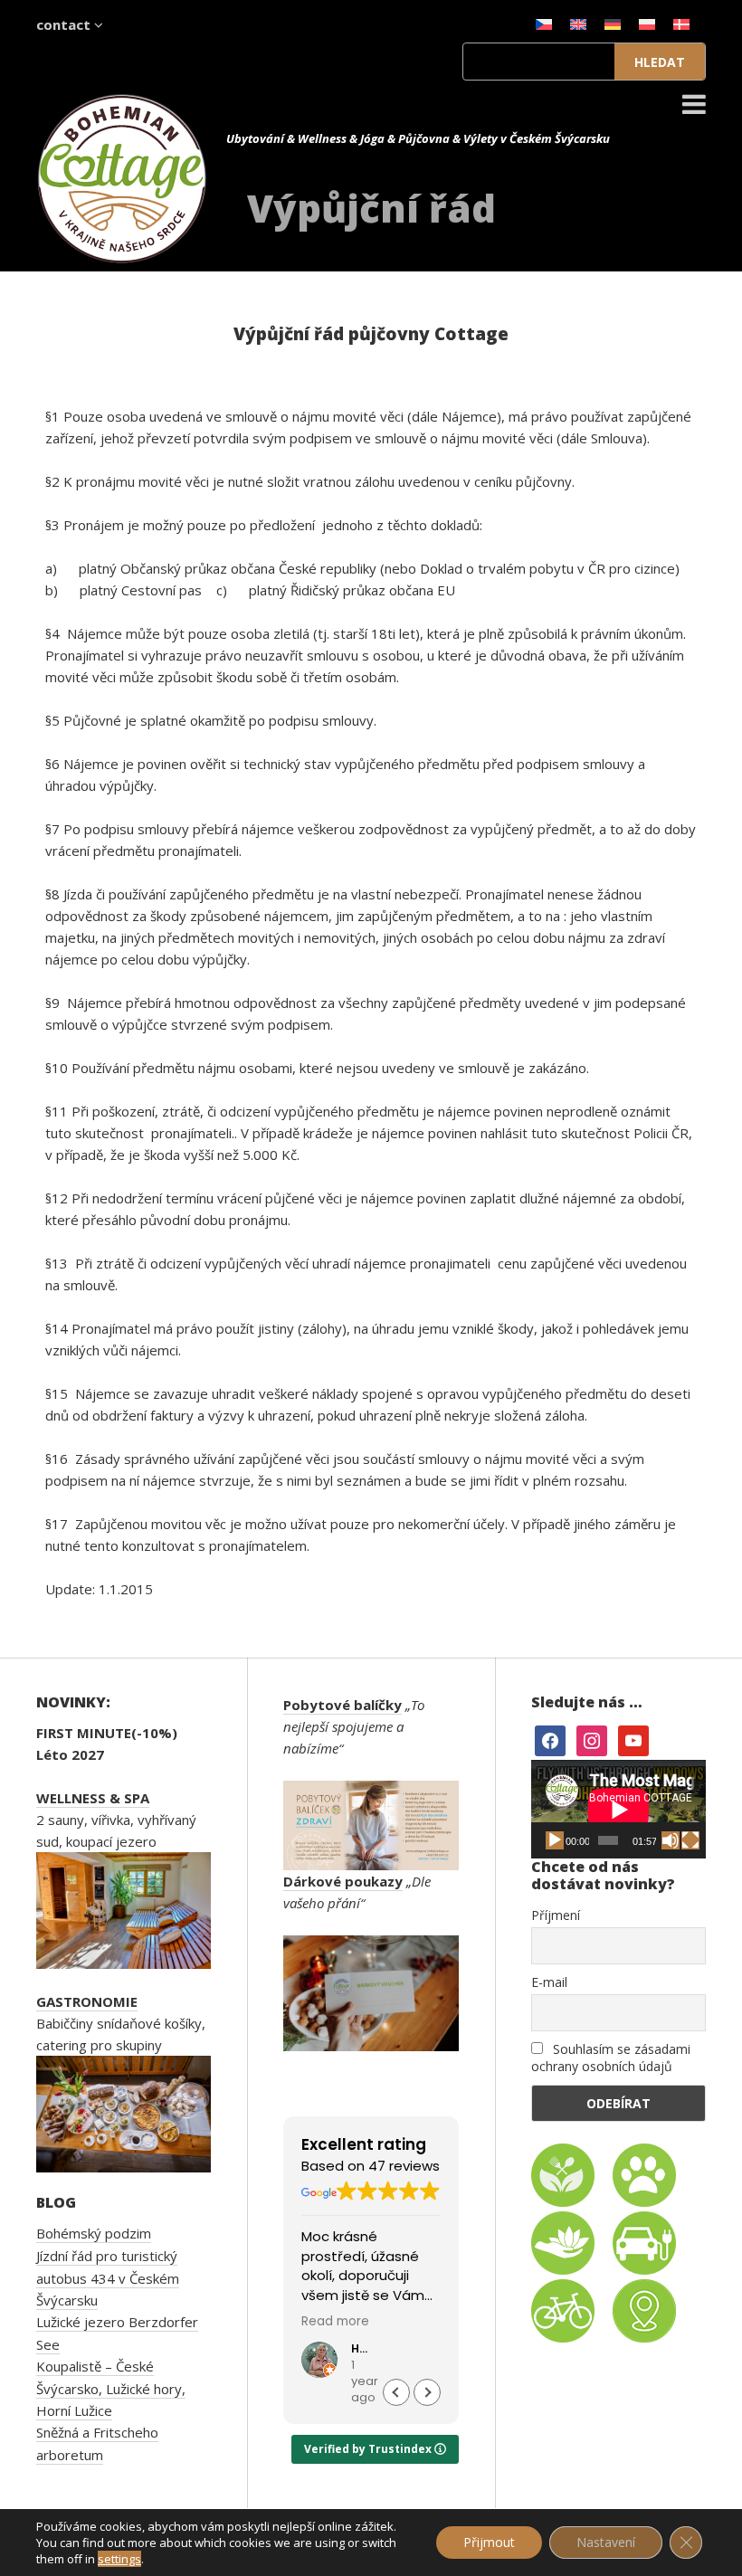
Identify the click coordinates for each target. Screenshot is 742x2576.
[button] (427, 2392)
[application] (618, 1809)
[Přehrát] (555, 1840)
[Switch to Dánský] (681, 24)
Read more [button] (335, 2322)
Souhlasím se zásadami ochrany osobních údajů (611, 2058)
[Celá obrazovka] (690, 1840)
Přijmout (489, 2542)
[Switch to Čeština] (544, 24)
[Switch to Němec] (613, 24)
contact (65, 24)
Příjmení (556, 1915)
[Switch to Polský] (647, 24)
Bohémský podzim (94, 2233)
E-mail (549, 1982)
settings (119, 2559)
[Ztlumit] (671, 1840)
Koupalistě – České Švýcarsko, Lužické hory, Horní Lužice (111, 2388)
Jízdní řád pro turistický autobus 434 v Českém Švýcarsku (108, 2278)
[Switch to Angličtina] (578, 24)
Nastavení (606, 2542)
